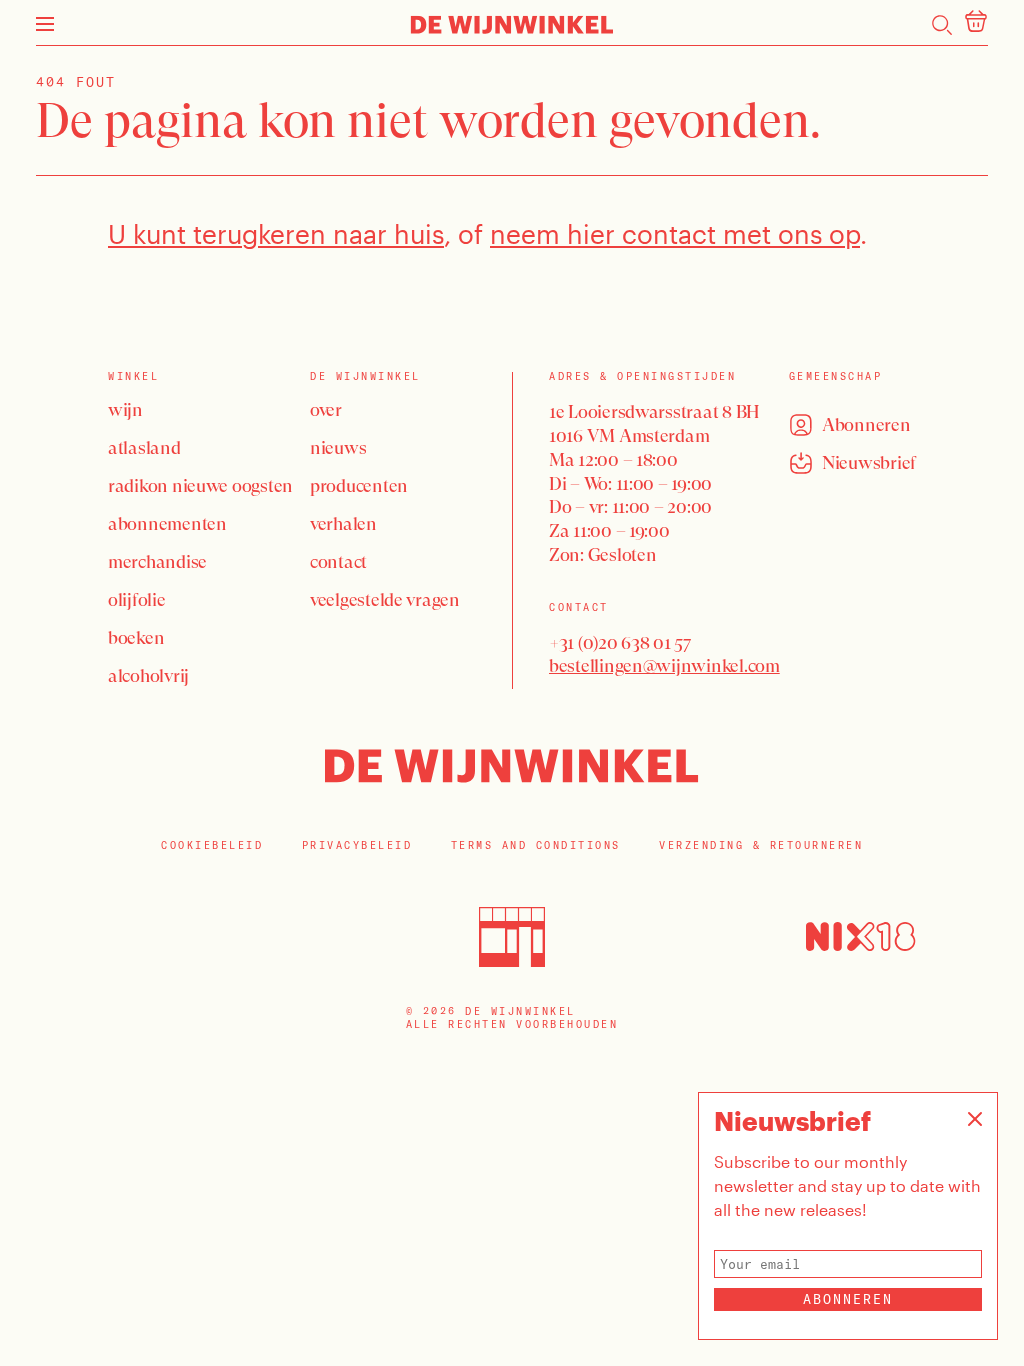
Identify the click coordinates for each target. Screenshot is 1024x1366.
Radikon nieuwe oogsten (200, 485)
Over (326, 409)
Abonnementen (167, 523)
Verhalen (343, 523)
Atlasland (144, 447)
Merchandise (157, 561)
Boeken (136, 637)
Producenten (359, 485)
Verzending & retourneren (761, 845)
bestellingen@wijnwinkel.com (664, 665)
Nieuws (338, 447)
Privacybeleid (357, 845)
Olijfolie (137, 599)
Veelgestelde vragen (385, 599)
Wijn (125, 409)
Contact (338, 561)
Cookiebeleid (212, 845)
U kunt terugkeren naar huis (276, 233)
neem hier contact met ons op (675, 233)
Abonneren (848, 1299)
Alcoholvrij (148, 675)
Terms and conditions (536, 845)
